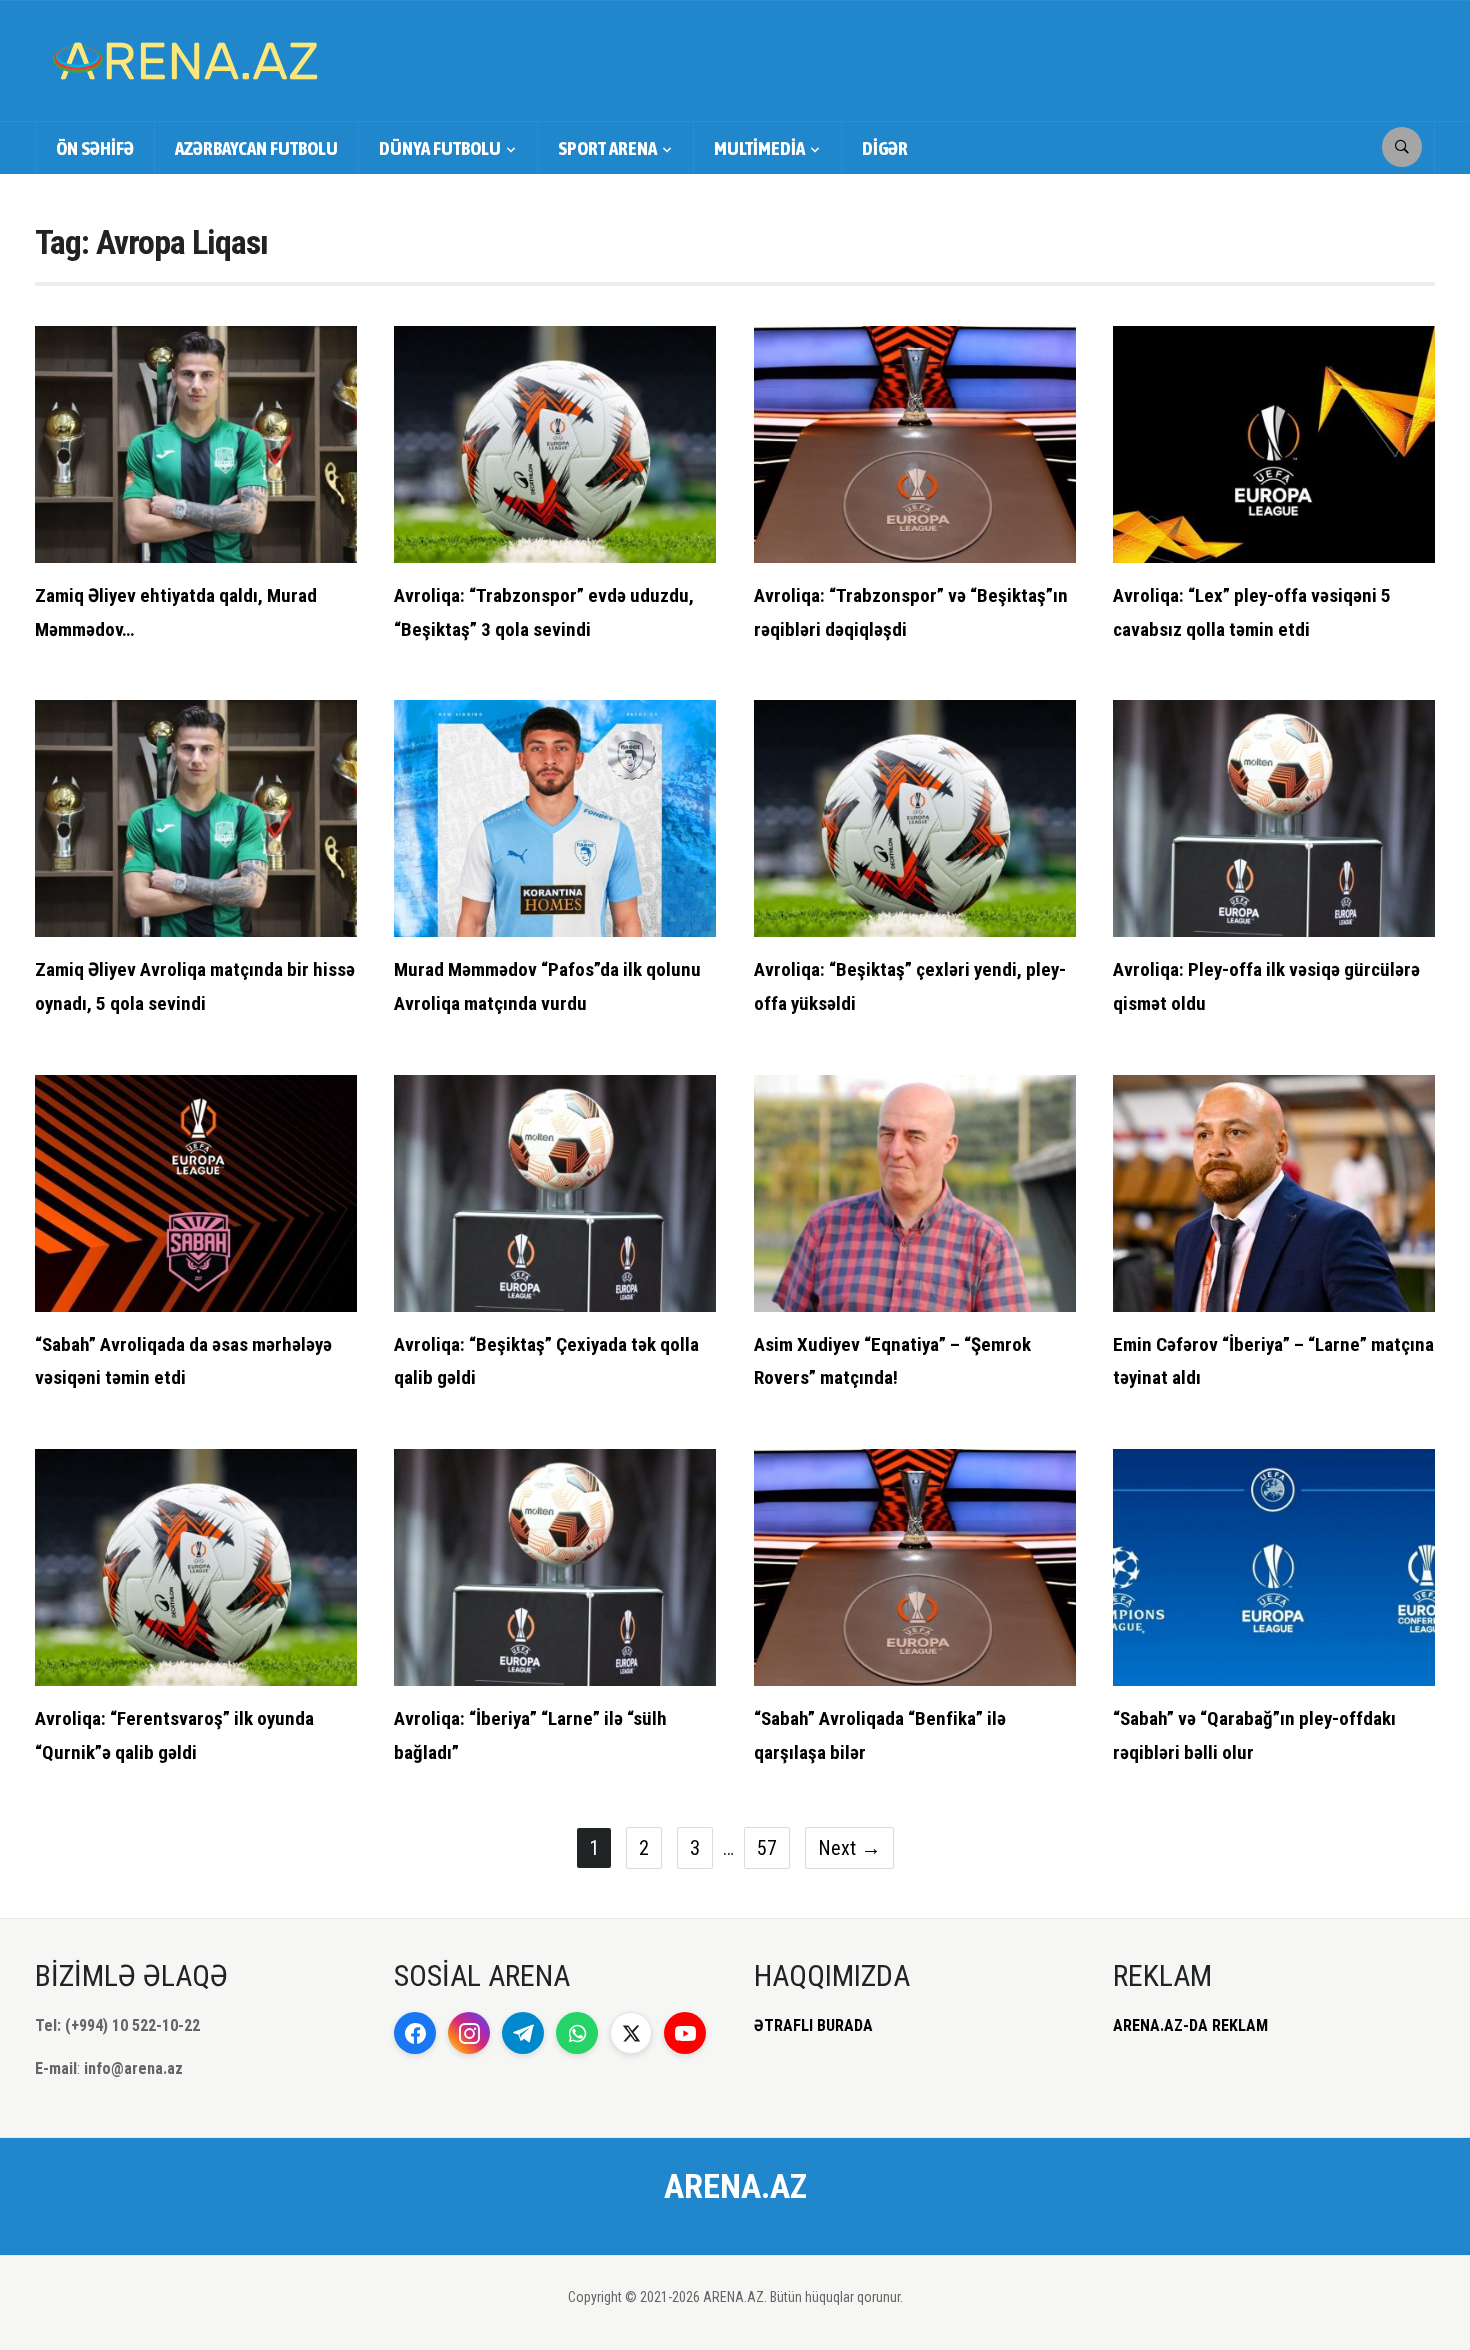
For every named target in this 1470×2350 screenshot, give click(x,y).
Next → (849, 1848)
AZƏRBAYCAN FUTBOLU (256, 148)
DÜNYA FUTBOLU (440, 148)
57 (767, 1848)
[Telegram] (523, 2033)
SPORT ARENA (607, 148)
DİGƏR (885, 148)
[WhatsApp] (577, 2033)
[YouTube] (685, 2033)
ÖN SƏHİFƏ (95, 148)
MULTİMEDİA (759, 148)
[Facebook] (415, 2033)
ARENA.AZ (735, 2186)
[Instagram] (469, 2033)
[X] (631, 2033)
